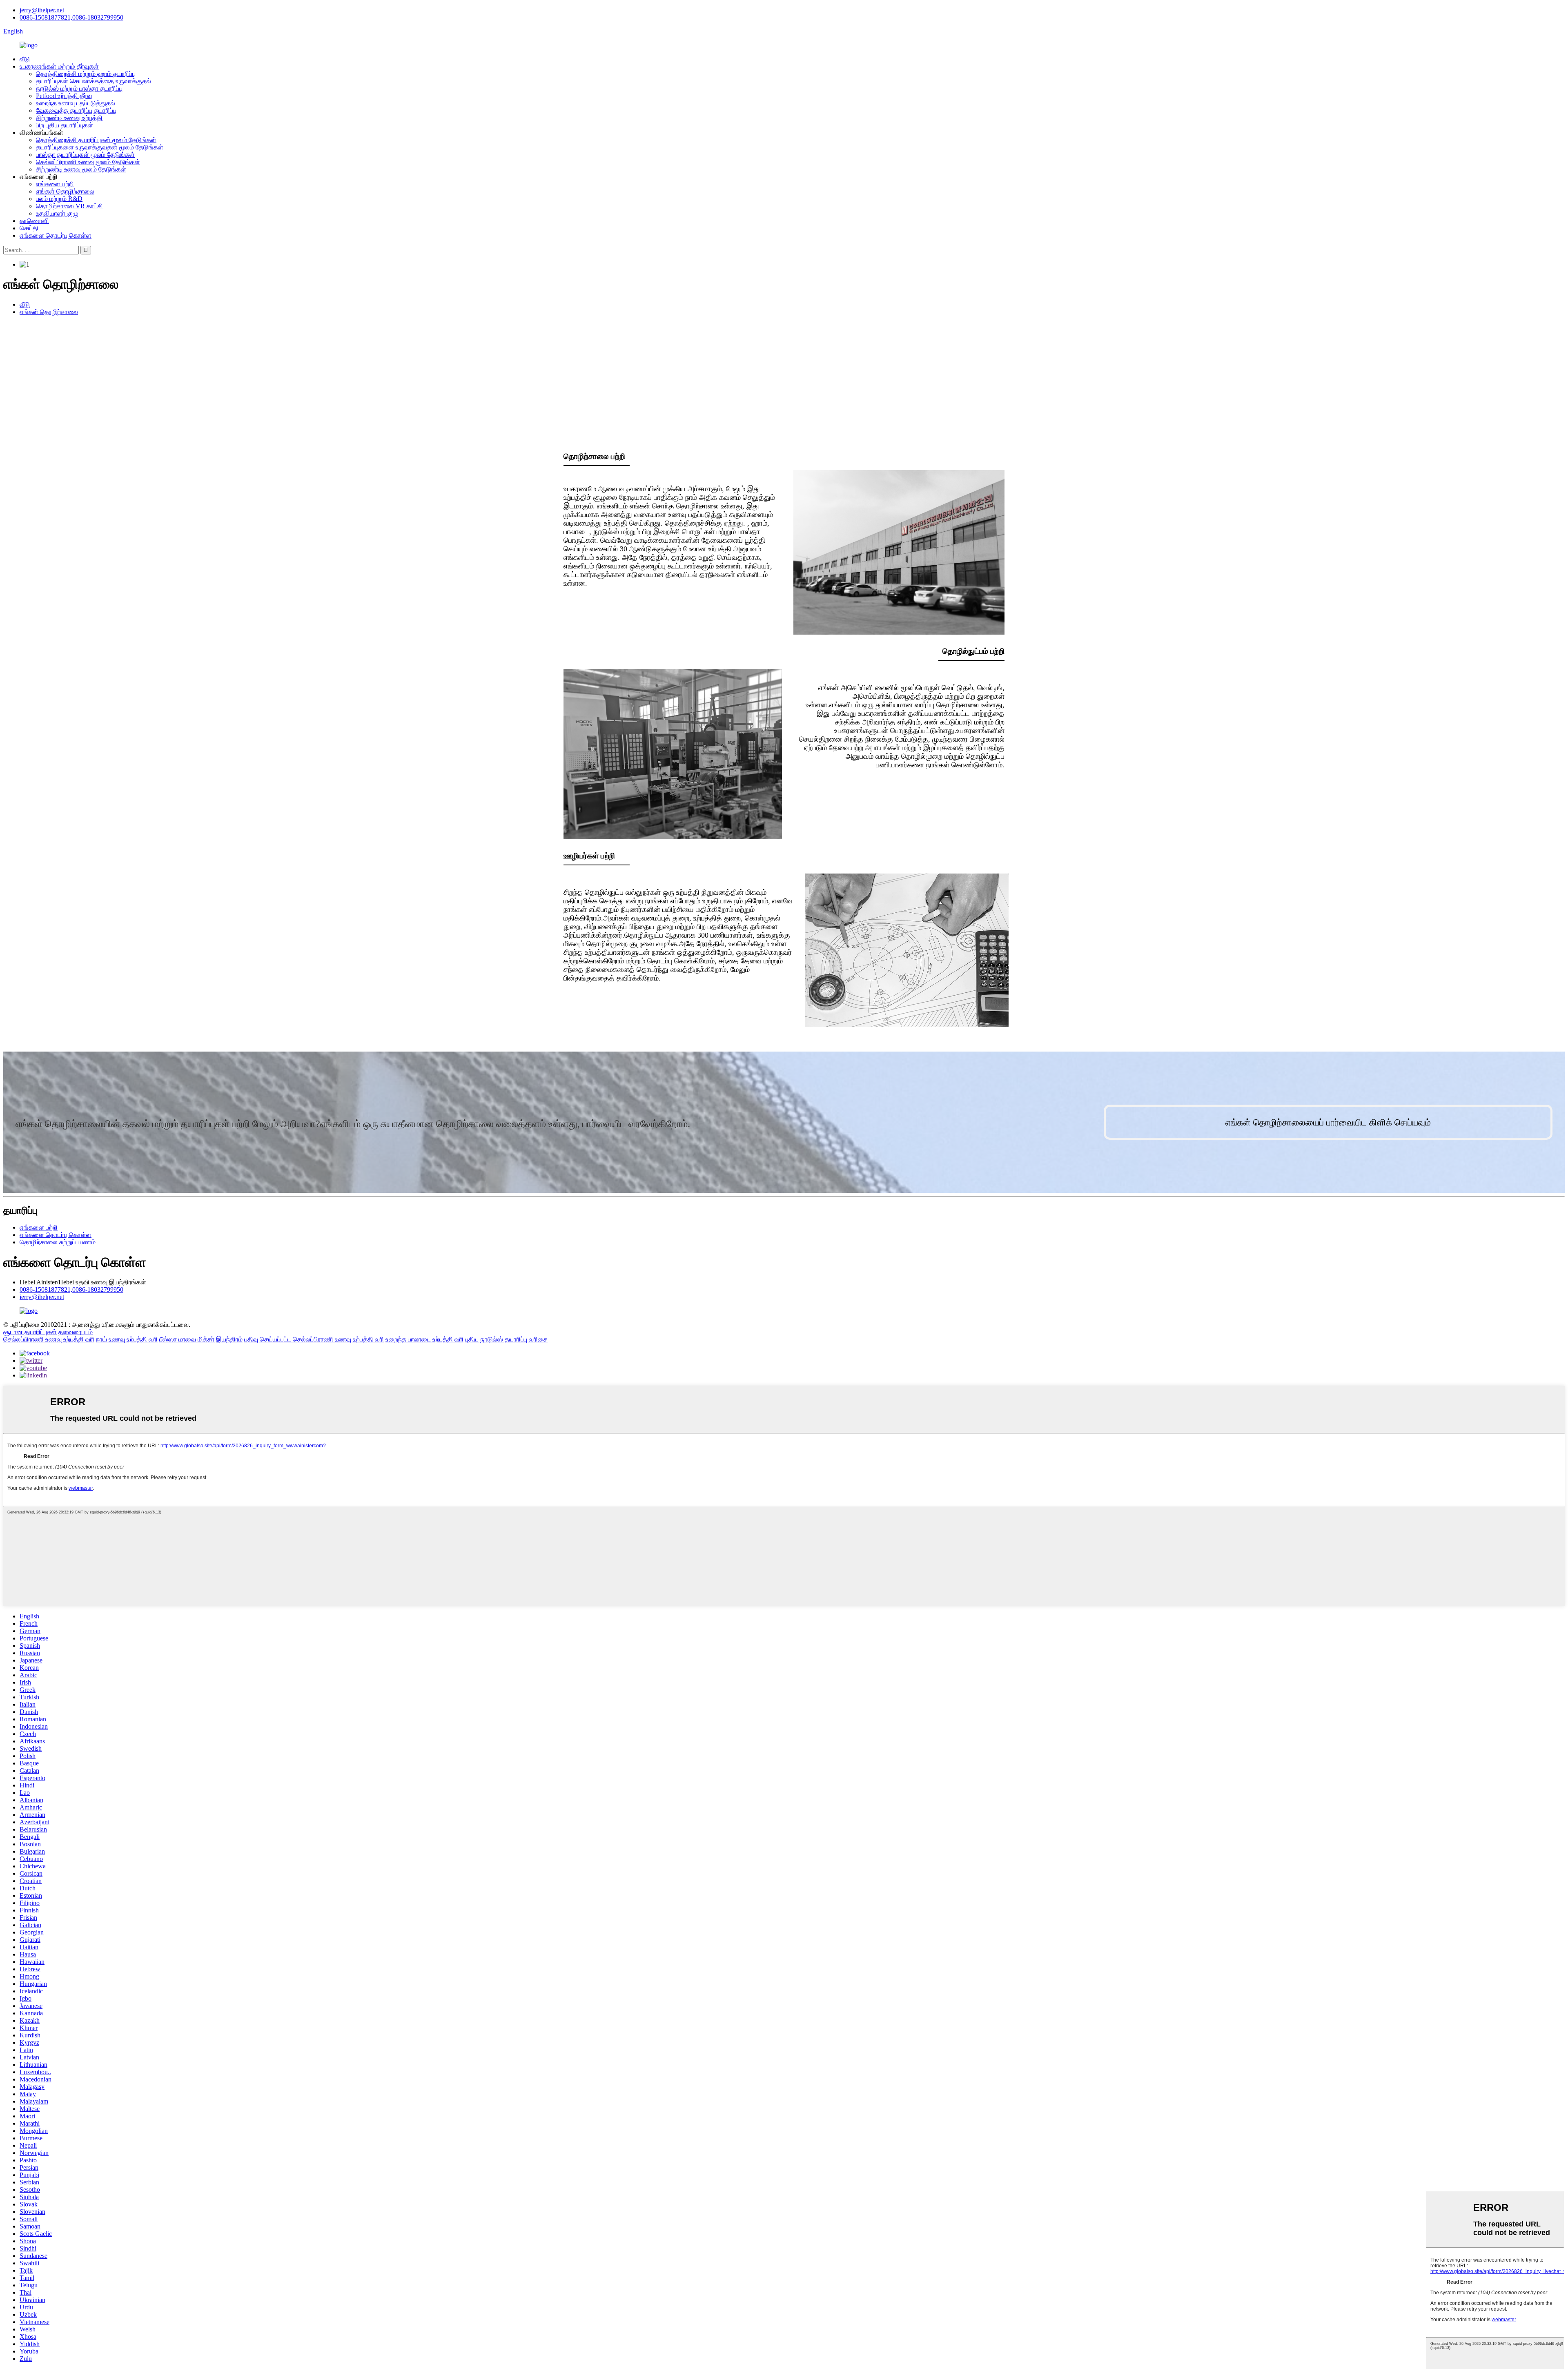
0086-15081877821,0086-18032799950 (71, 17)
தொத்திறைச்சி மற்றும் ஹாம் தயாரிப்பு (86, 74)
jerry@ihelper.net (42, 10)
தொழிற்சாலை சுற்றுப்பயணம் (58, 1242)
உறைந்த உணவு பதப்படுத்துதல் (76, 103)
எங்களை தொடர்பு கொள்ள (56, 235)
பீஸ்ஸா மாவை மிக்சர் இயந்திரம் (201, 1339)
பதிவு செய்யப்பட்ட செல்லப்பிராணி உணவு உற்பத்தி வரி (314, 1339)
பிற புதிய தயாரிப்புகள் (65, 125)
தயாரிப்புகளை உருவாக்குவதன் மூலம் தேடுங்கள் (100, 147)
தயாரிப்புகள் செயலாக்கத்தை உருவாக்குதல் (94, 81)
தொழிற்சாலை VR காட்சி (69, 206)
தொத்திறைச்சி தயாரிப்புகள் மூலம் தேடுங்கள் (96, 140)
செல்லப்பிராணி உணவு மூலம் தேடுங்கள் (88, 162)
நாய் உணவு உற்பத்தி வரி (127, 1339)
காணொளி (34, 221)
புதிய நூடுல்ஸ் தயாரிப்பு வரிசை (506, 1339)
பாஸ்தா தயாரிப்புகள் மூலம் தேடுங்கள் (85, 155)
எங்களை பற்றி (55, 184)
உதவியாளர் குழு (57, 213)
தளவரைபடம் (76, 1332)
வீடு (25, 59)
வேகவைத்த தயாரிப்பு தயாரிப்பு (76, 110)
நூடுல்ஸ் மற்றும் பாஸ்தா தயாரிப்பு (79, 88)
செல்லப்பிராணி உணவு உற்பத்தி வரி (49, 1339)
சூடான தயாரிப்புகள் (30, 1332)
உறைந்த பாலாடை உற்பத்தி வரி (424, 1339)
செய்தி (29, 228)
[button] (1328, 1122)
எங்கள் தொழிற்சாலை (65, 191)
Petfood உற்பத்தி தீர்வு (64, 96)
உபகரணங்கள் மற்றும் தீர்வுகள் (59, 66)
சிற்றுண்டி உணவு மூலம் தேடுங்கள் (81, 169)
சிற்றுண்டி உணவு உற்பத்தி (69, 118)
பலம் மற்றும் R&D (59, 199)
